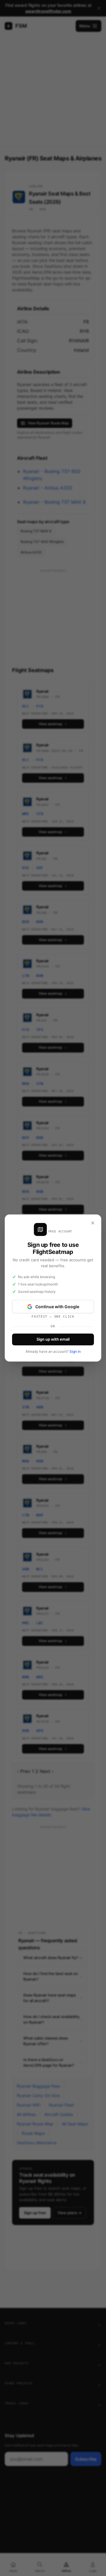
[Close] (93, 1223)
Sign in (75, 1351)
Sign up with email (53, 1339)
